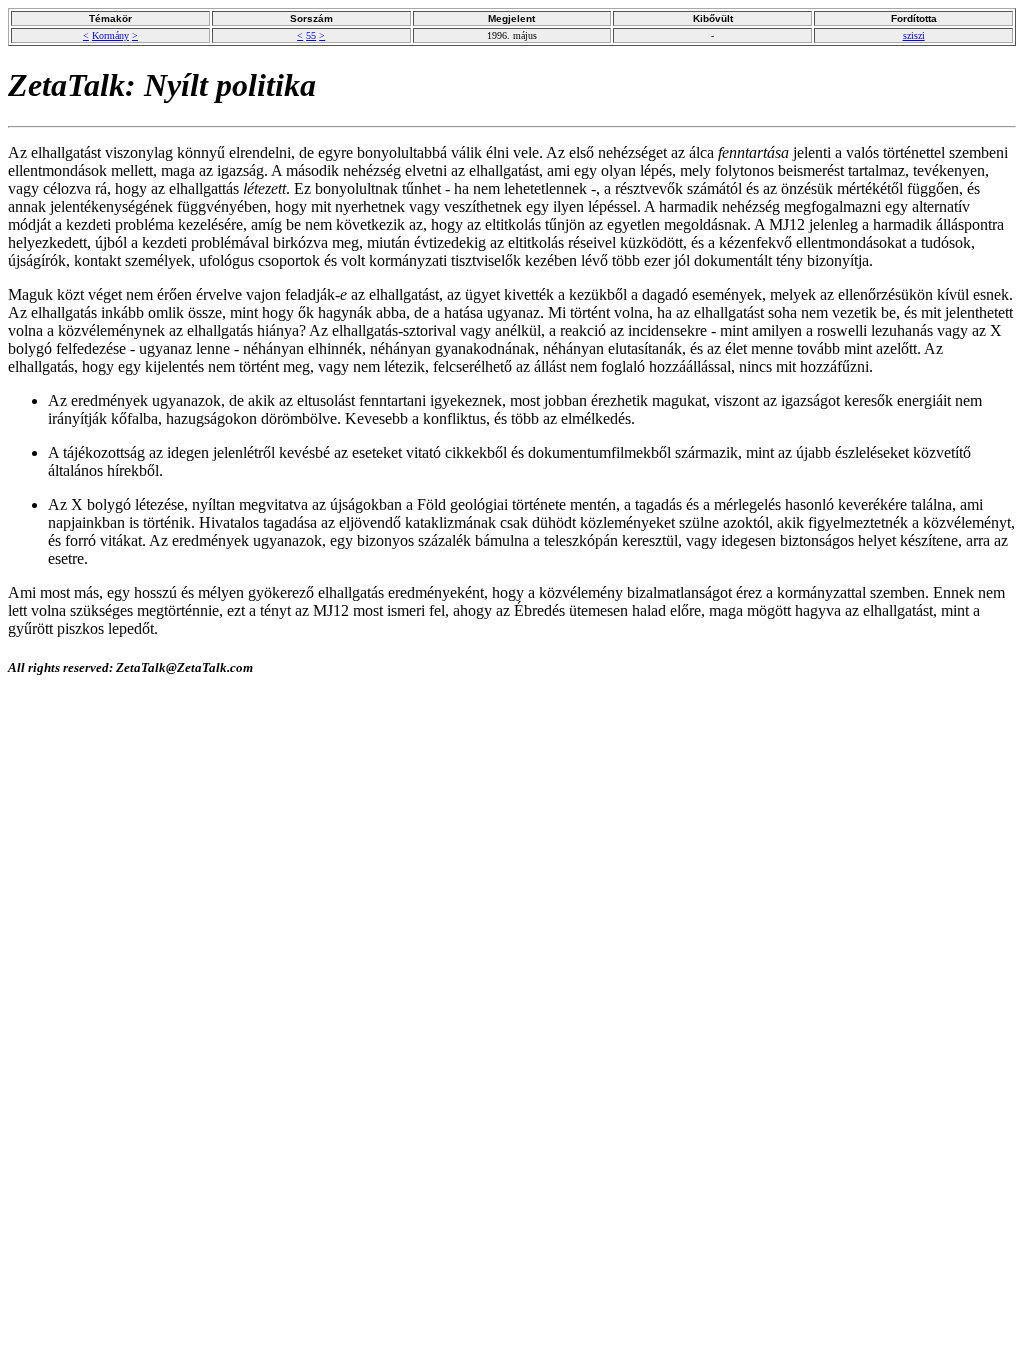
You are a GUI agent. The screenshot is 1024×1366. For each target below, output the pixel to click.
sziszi (914, 35)
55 (311, 35)
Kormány (110, 35)
